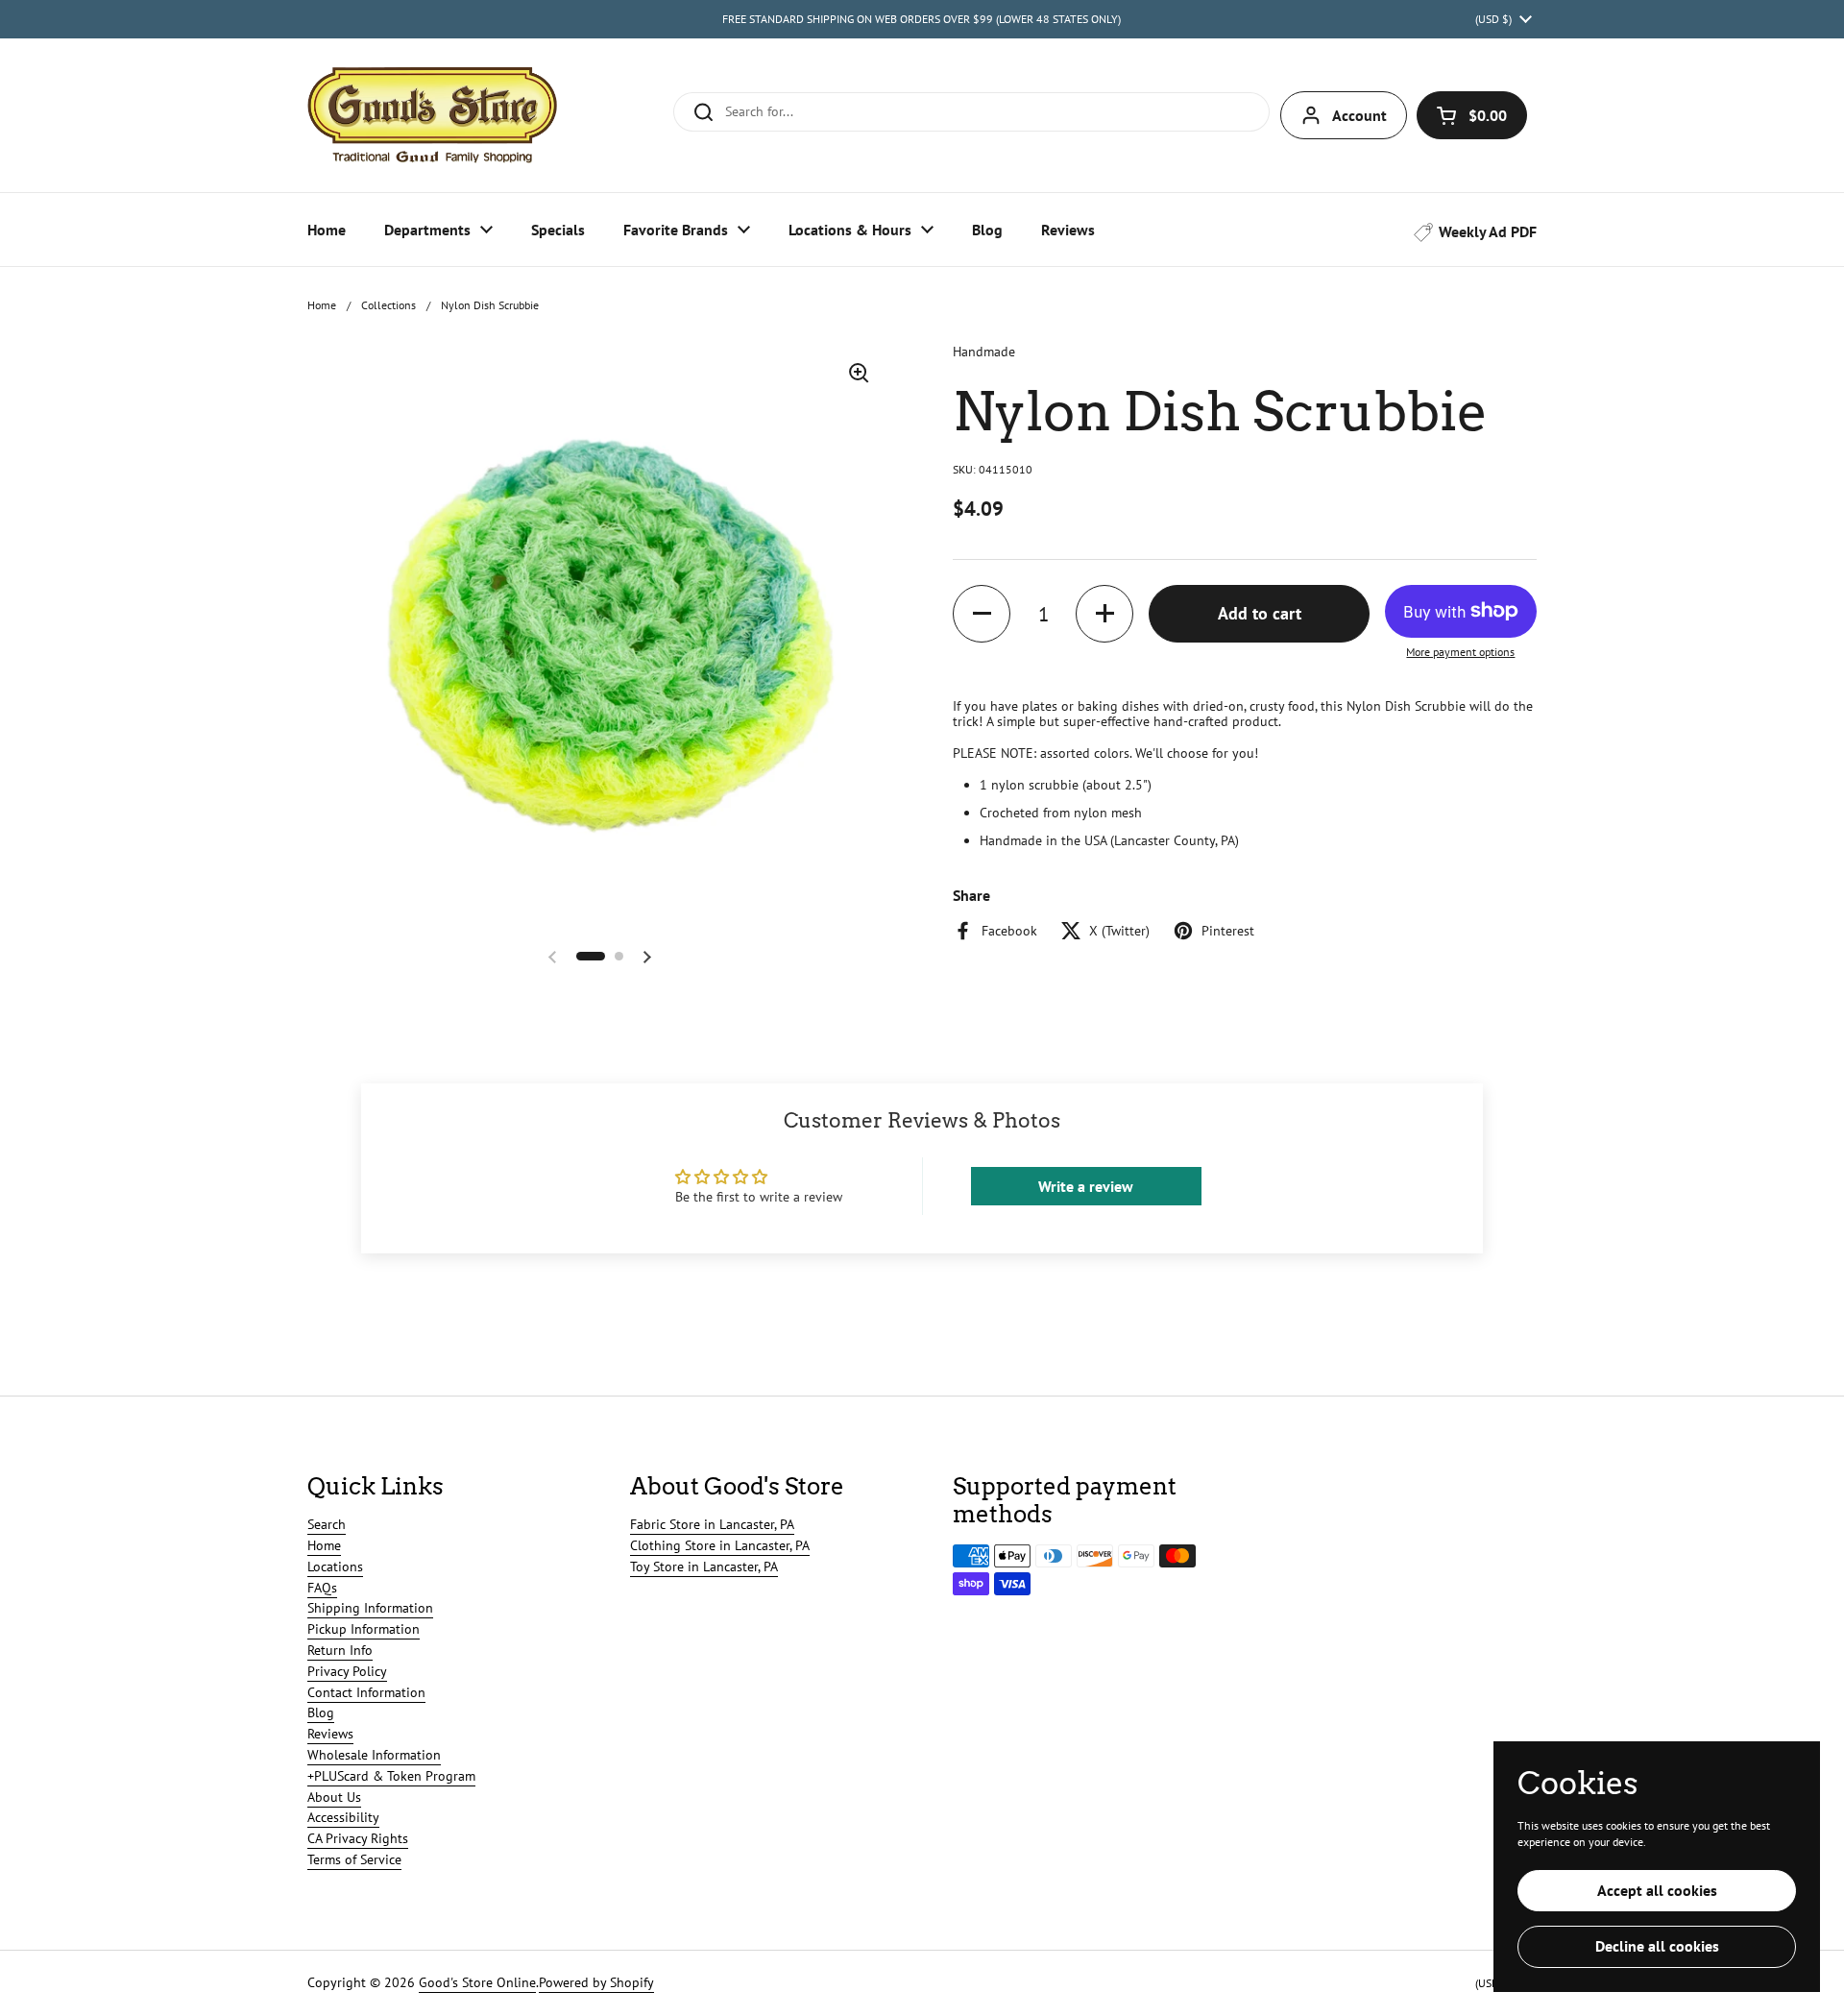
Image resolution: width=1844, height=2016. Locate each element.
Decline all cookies (1657, 1946)
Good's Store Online (477, 1982)
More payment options (1460, 652)
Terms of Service (354, 1859)
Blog (321, 1712)
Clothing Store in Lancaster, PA (720, 1545)
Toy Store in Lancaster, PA (704, 1567)
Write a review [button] (1086, 1186)
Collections (388, 305)
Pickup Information (364, 1629)
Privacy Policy (347, 1671)
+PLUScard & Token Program (391, 1776)
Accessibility (343, 1817)
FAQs (322, 1588)
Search (327, 1524)
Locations (335, 1567)
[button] (1472, 115)
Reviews (330, 1734)
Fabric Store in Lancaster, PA (712, 1524)
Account (1359, 115)
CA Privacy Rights (358, 1838)
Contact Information (366, 1692)
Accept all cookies (1657, 1890)
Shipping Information (370, 1608)
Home (322, 305)
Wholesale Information (374, 1755)
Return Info (340, 1650)
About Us (334, 1797)
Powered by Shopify (596, 1982)
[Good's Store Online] (432, 115)
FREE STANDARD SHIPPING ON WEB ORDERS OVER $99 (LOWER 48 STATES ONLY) (922, 19)
